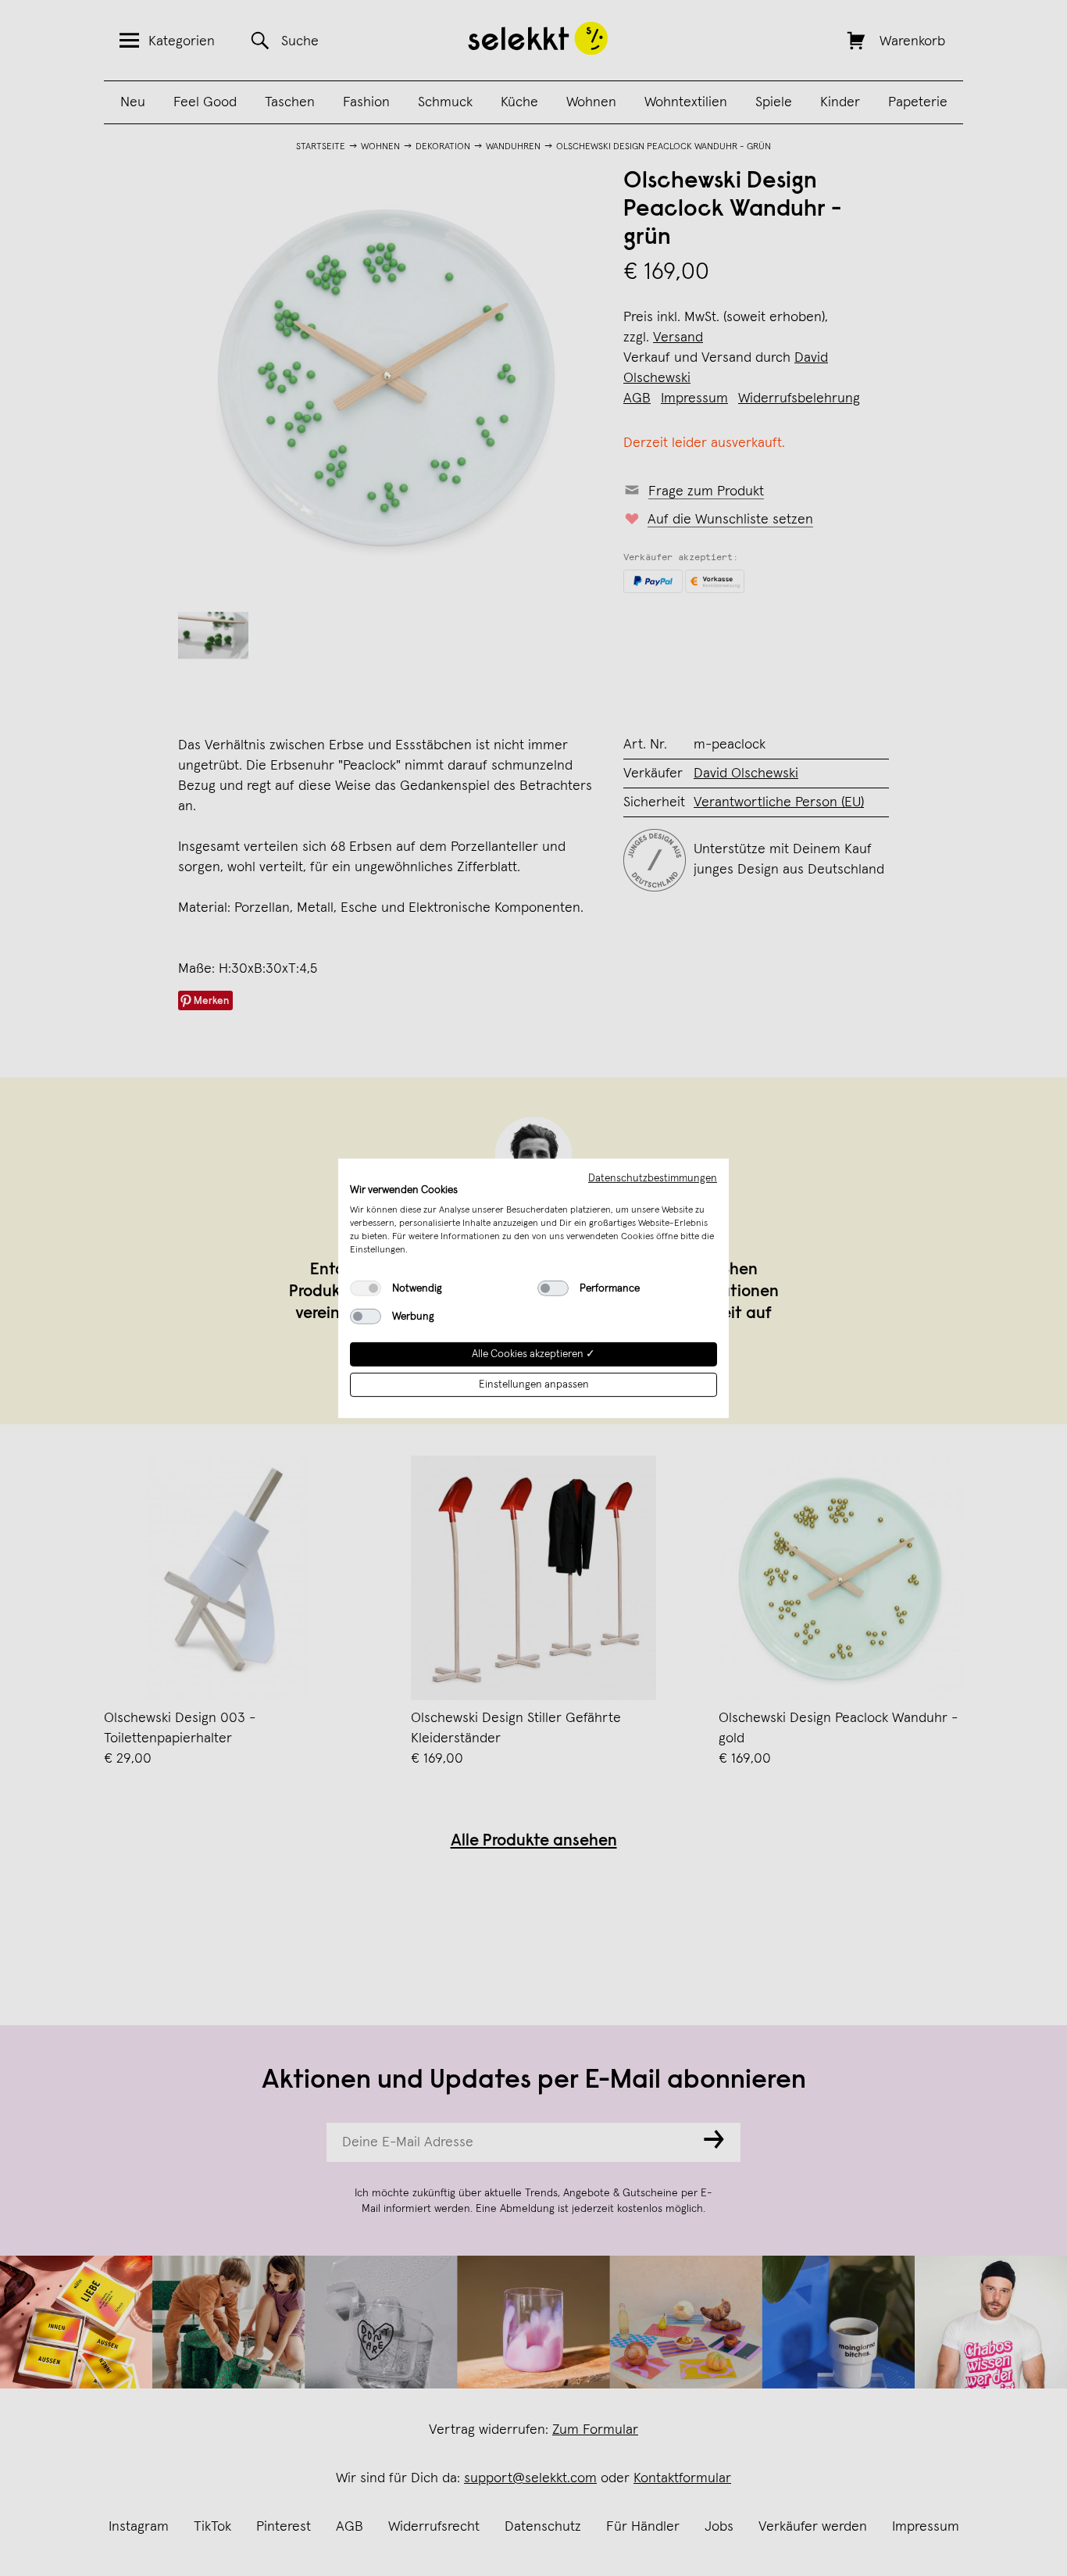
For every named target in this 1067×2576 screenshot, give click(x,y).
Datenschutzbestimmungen (653, 1177)
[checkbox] (366, 1288)
